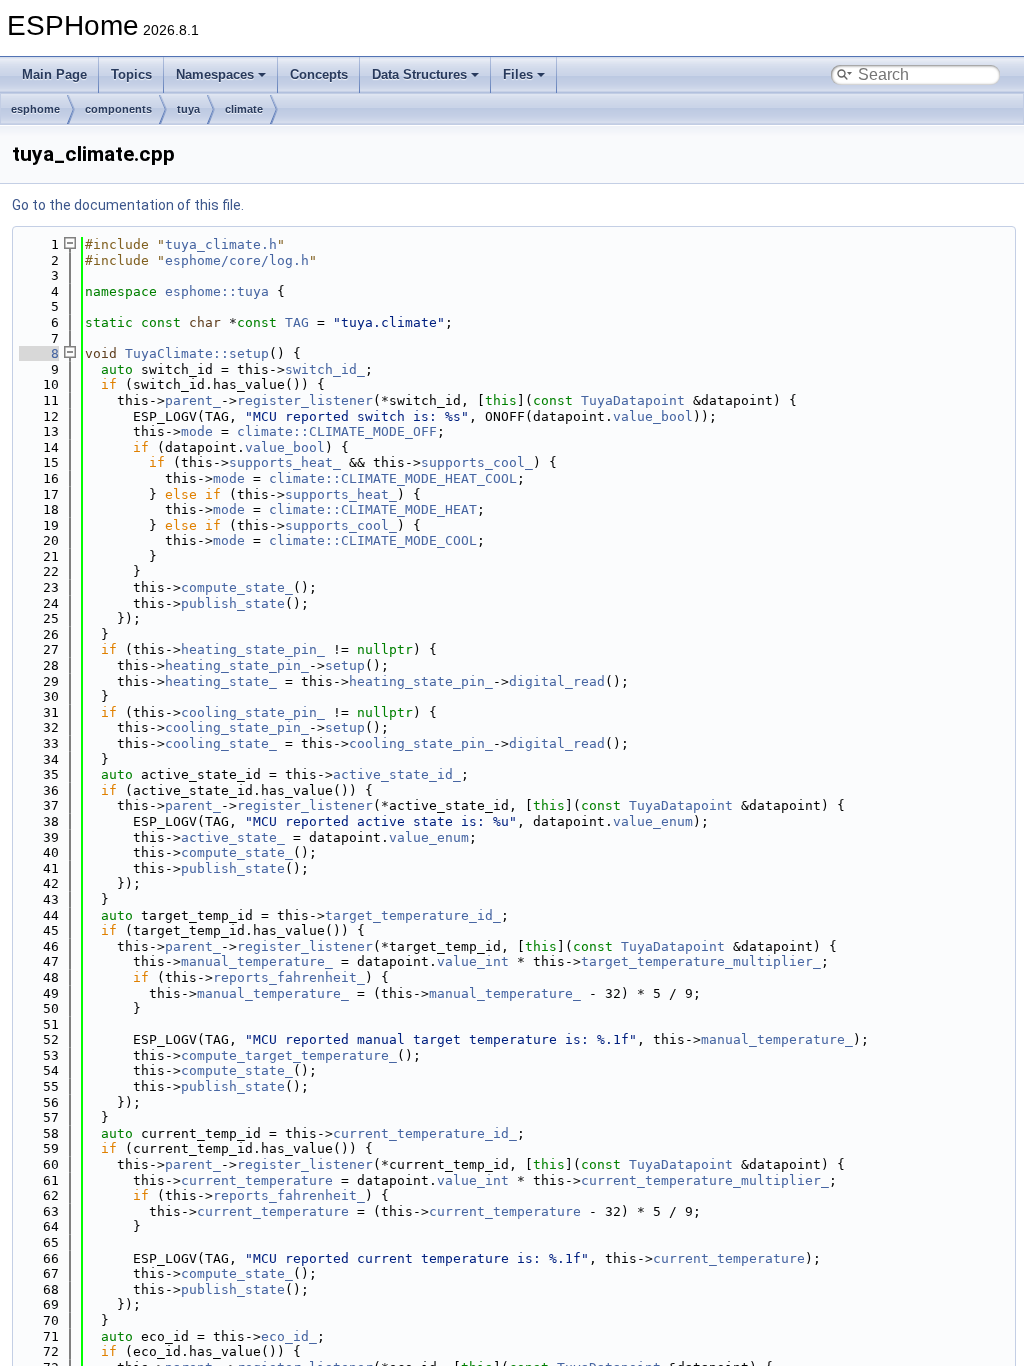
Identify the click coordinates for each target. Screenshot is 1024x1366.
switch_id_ (325, 369)
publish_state (233, 603)
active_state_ (233, 837)
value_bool (653, 416)
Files (518, 74)
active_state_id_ (397, 774)
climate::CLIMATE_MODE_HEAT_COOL (393, 478)
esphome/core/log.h (237, 260)
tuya (188, 109)
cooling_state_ (221, 743)
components (118, 109)
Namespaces (215, 74)
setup (345, 665)
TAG (297, 322)
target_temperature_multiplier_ (701, 961)
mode (197, 431)
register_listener (305, 400)
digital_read (557, 681)
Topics (131, 74)
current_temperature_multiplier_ (705, 1180)
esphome (35, 109)
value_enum (653, 821)
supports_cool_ (477, 462)
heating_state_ (221, 681)
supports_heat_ (285, 462)
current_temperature (257, 1180)
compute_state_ (237, 587)
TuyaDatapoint (633, 400)
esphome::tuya (217, 291)
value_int (473, 961)
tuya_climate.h (221, 244)
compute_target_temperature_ (289, 1055)
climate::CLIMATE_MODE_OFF (337, 431)
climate (244, 109)
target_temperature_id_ (413, 915)
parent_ (193, 400)
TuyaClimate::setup (197, 353)
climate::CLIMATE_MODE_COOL (373, 540)
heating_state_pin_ (253, 649)
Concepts (319, 74)
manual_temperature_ (257, 961)
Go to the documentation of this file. (128, 205)
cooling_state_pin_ (253, 712)
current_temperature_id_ (425, 1133)
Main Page (54, 74)
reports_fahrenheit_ (289, 977)
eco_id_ (289, 1336)
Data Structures (419, 74)
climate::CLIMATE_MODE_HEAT (373, 509)
